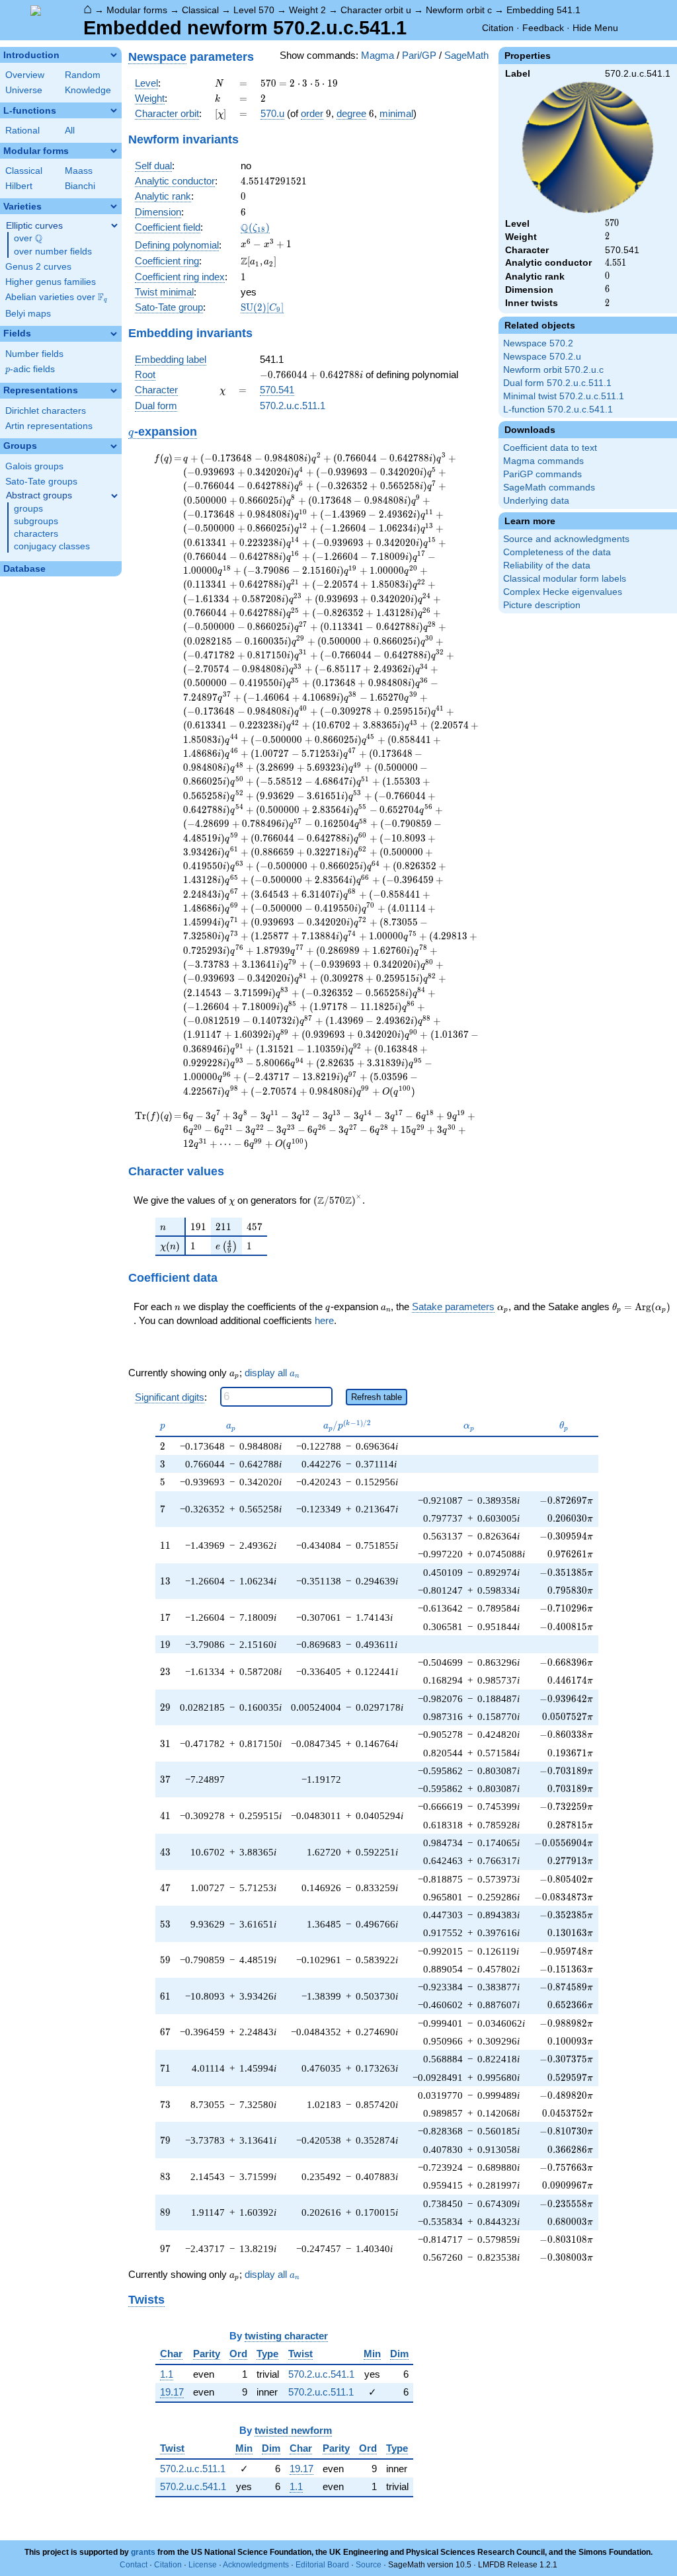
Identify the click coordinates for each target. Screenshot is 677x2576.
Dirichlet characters (46, 411)
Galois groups (34, 466)
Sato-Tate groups (41, 482)
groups (28, 509)
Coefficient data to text (550, 448)
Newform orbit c (459, 10)
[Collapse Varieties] (114, 206)
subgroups (36, 521)
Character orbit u (376, 10)
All (70, 131)
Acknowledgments (256, 2565)
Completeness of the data (557, 552)
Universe (24, 90)
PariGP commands (542, 474)
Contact (134, 2565)
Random (83, 75)
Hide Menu (595, 28)
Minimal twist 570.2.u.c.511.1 (564, 396)
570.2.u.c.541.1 (321, 2374)
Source (369, 2565)
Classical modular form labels (565, 579)
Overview (25, 75)
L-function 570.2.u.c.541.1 (558, 410)
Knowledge (88, 90)
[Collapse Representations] (114, 391)
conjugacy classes (52, 546)
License (203, 2565)
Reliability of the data (547, 566)
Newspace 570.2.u (542, 357)
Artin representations (49, 426)
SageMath (466, 55)
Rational (22, 131)
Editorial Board (322, 2565)
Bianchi (80, 186)
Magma (378, 55)
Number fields (34, 354)
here (324, 1320)
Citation (498, 28)
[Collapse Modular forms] (114, 151)
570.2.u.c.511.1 (293, 406)
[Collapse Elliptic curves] (114, 225)
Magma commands (543, 461)
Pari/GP (419, 55)
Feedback (543, 28)
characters (36, 534)
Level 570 (254, 10)
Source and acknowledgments (566, 539)
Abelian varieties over (56, 297)
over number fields (53, 252)
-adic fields (30, 369)
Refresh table (377, 1397)
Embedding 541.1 (543, 10)
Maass (79, 171)
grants (143, 2552)
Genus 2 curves (38, 267)
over (28, 239)
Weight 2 (307, 10)
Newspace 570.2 (538, 343)
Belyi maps (28, 314)
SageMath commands (549, 488)
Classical (200, 10)
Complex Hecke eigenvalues (563, 592)
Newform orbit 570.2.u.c (553, 370)
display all (272, 1373)
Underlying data (536, 501)
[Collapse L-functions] (114, 110)
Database (24, 569)
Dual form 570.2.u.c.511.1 (557, 383)
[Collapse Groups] (114, 446)
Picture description (542, 605)
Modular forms (137, 10)
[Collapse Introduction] (114, 55)
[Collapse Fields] (114, 334)
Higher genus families (51, 282)
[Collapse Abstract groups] (114, 496)
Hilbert (19, 186)
